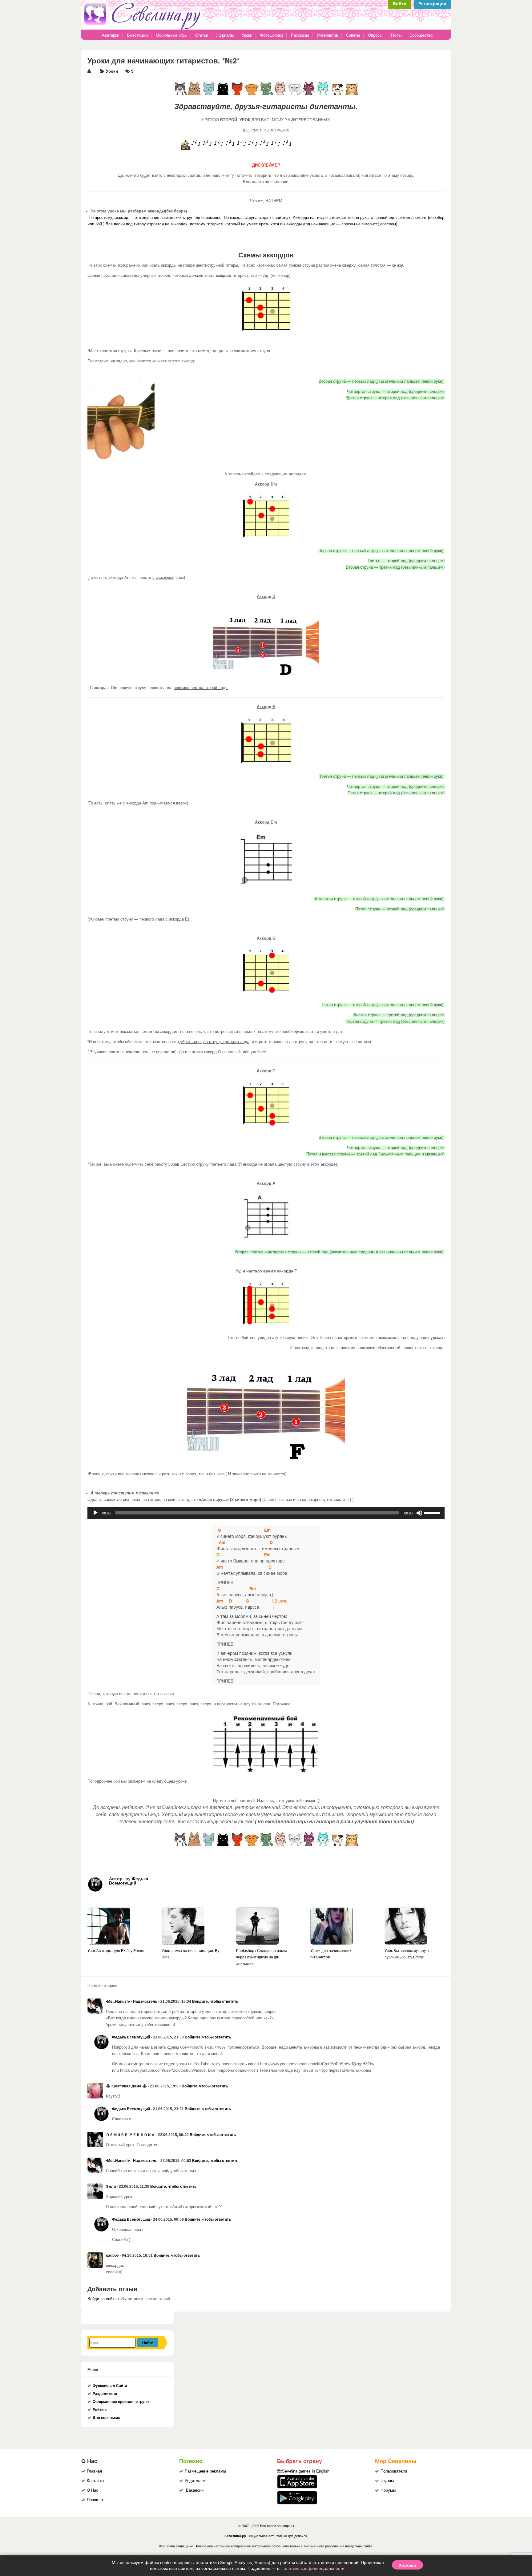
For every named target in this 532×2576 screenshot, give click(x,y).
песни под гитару (130, 224)
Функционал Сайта (110, 2386)
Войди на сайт (101, 2299)
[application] (266, 1513)
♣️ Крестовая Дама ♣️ (126, 2086)
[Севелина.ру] (143, 28)
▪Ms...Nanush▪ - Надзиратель (132, 2002)
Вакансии (195, 2490)
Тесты (396, 35)
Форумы (388, 2490)
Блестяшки (137, 35)
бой (99, 224)
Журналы (225, 35)
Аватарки (111, 35)
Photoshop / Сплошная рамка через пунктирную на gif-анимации (262, 1957)
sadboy (112, 2256)
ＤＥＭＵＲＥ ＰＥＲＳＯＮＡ (130, 2135)
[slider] (433, 1512)
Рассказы (300, 35)
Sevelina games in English (306, 2471)
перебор (437, 218)
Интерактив (327, 35)
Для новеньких (106, 2418)
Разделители (105, 2394)
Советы (353, 35)
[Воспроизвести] (95, 1513)
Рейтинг (100, 2410)
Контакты (95, 2481)
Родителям (195, 2481)
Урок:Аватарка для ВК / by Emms (116, 1951)
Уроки (247, 35)
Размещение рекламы (205, 2471)
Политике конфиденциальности (312, 2568)
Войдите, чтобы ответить (215, 2002)
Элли (111, 2187)
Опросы (375, 35)
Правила (95, 2500)
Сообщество (421, 35)
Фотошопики (272, 35)
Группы (387, 2481)
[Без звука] (419, 1513)
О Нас (93, 2490)
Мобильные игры (171, 35)
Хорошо (407, 2565)
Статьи (202, 35)
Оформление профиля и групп (121, 2402)
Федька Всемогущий (129, 1881)
